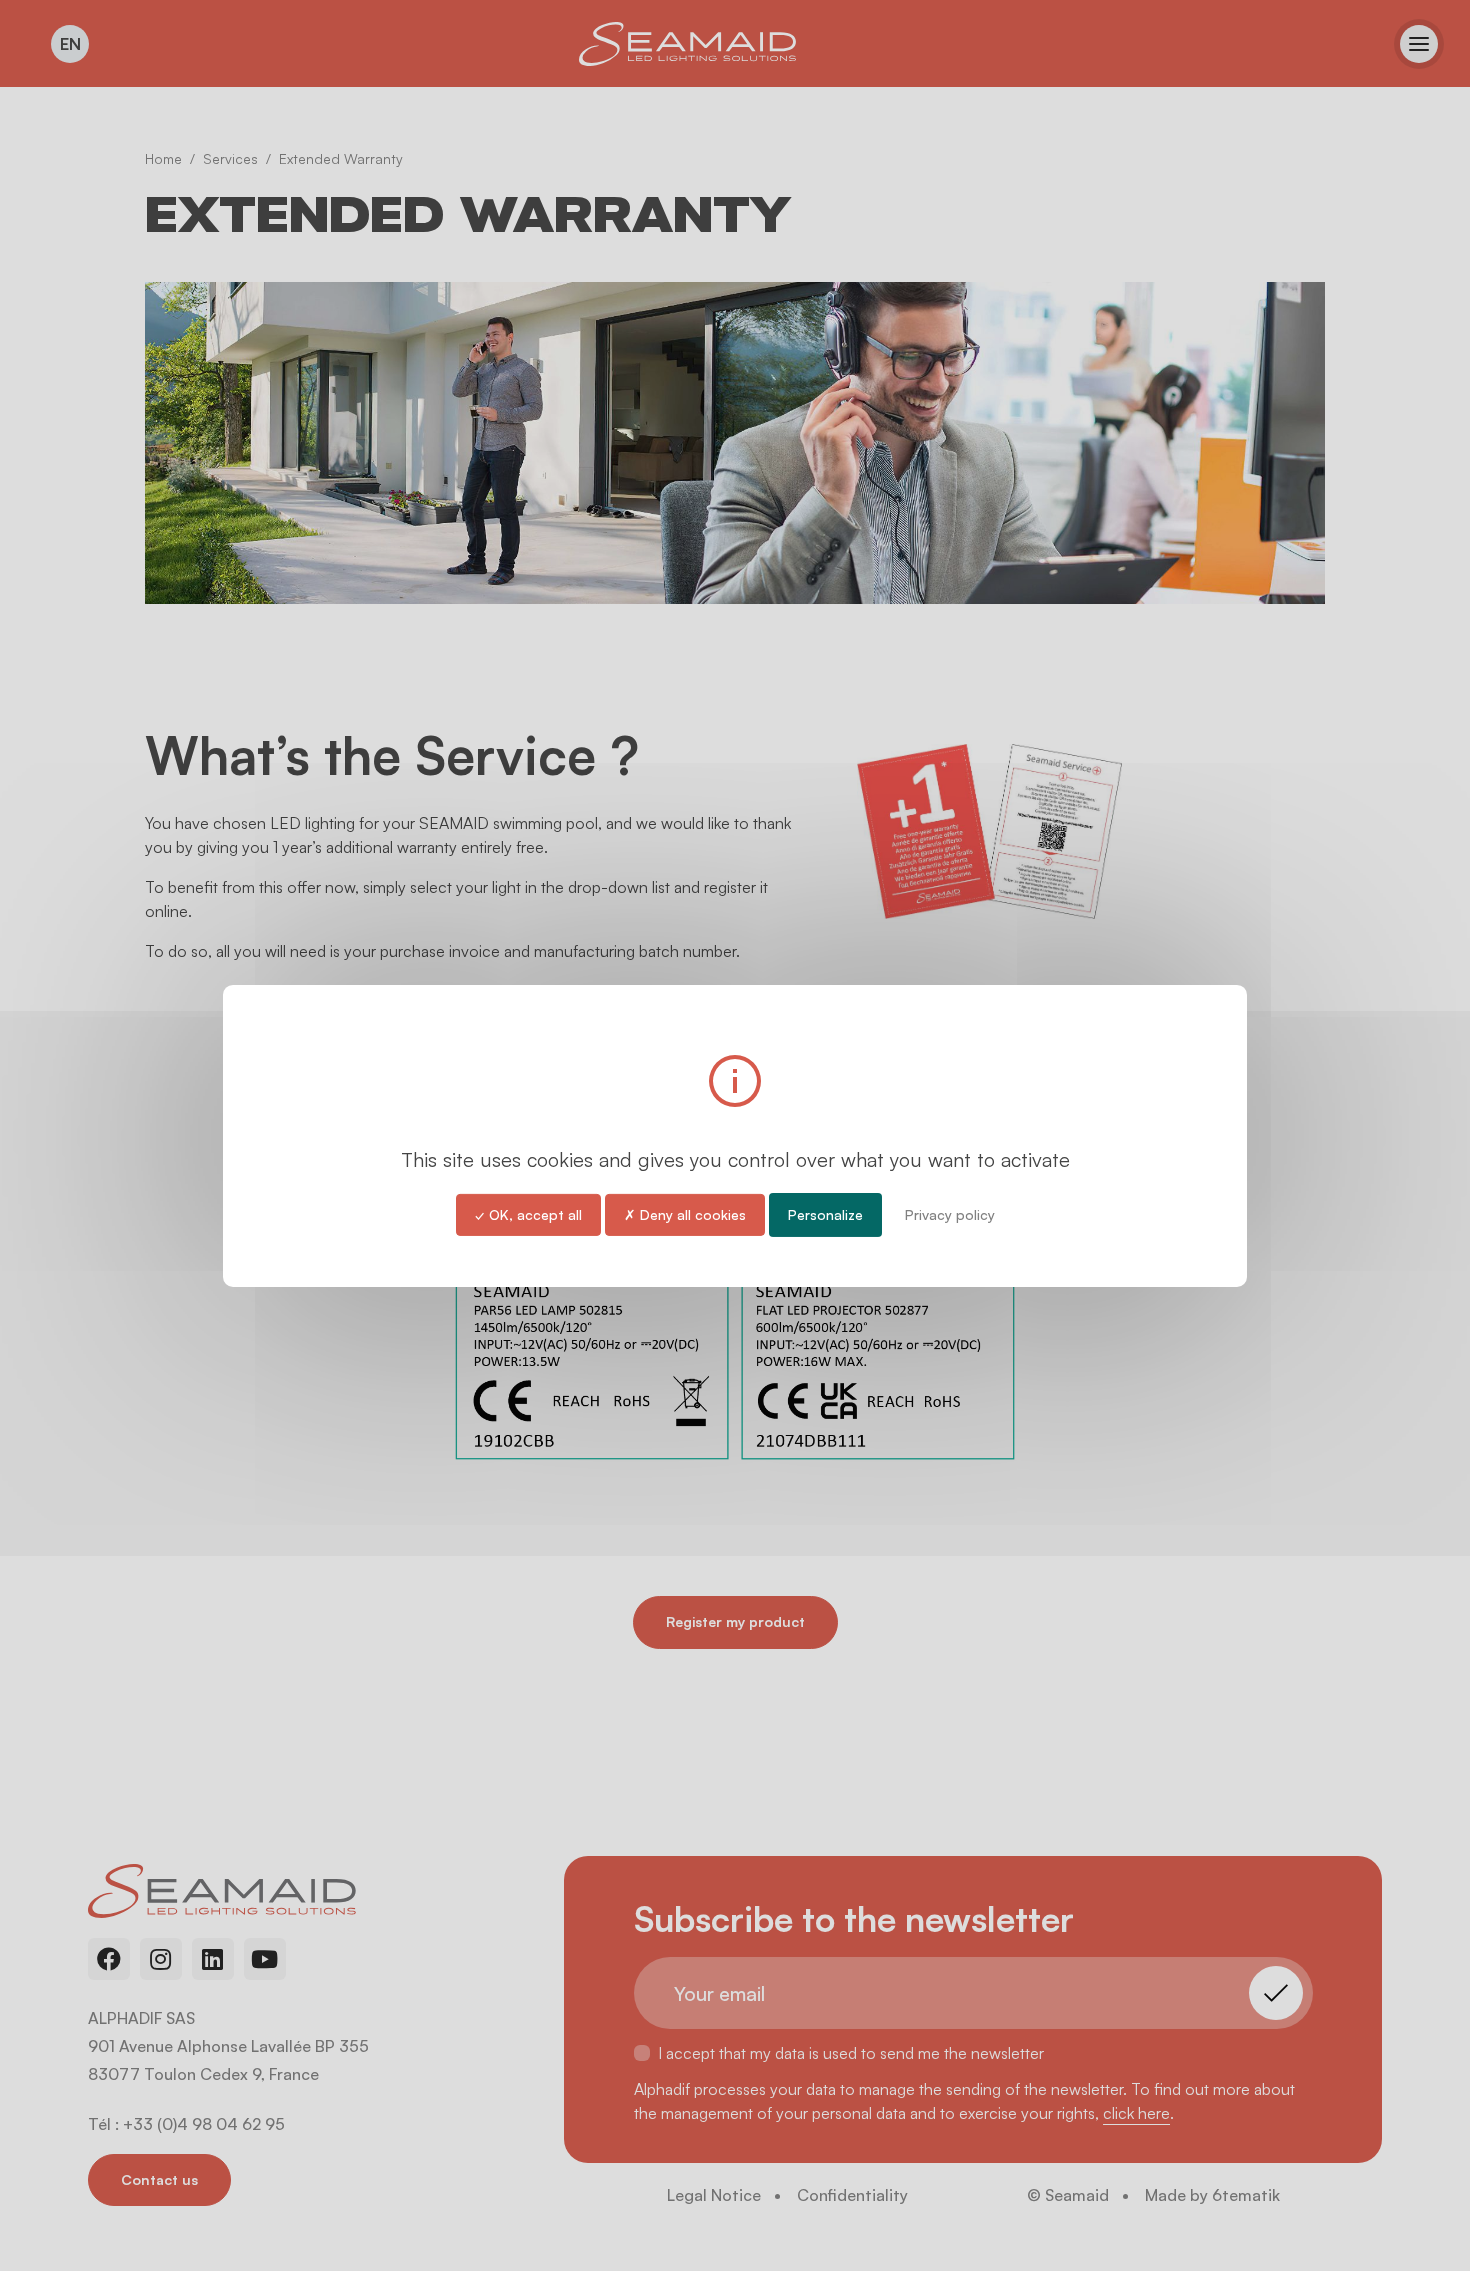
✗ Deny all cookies (685, 1213)
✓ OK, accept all (528, 1213)
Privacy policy (950, 1213)
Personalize (825, 1213)
